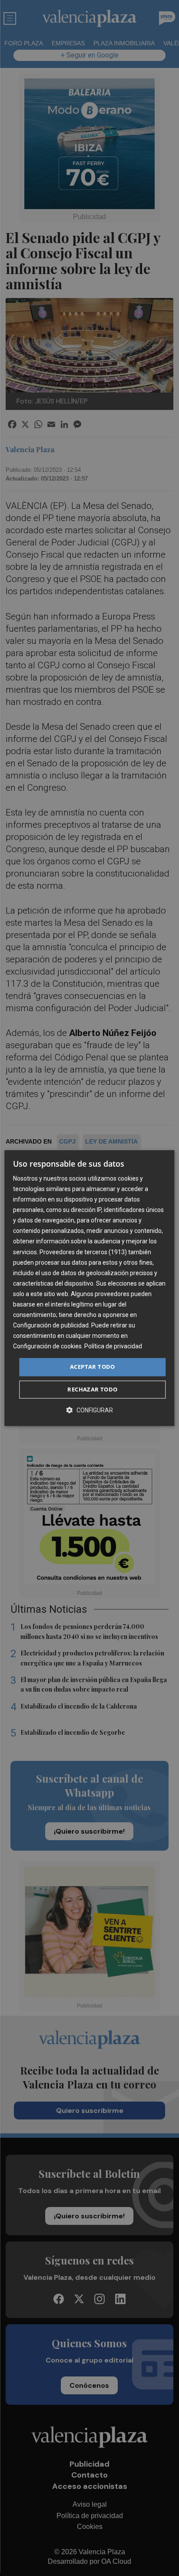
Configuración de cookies (47, 1347)
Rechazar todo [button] (92, 1389)
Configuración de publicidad (51, 1325)
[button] (89, 1410)
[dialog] (89, 1288)
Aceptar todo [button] (93, 1367)
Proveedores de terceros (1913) (83, 1252)
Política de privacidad (113, 1347)
